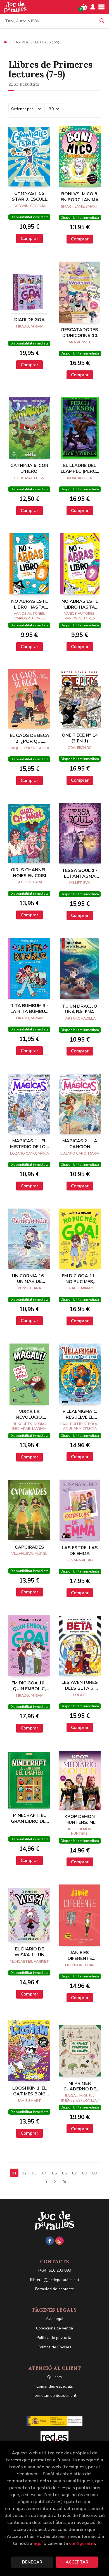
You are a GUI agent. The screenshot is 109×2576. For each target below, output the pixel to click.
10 (44, 2182)
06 (65, 2173)
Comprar (29, 238)
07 (75, 2173)
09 (95, 2173)
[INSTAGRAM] (60, 2241)
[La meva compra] (84, 7)
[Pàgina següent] (54, 2182)
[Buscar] (102, 21)
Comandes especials (55, 2386)
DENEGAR (32, 2562)
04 (44, 2173)
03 (34, 2173)
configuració (82, 2543)
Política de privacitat (55, 2338)
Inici (8, 42)
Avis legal (55, 2319)
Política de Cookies (54, 2347)
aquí (38, 2543)
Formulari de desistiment (54, 2396)
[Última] (65, 2182)
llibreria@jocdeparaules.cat (55, 2280)
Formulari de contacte (55, 2289)
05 (54, 2173)
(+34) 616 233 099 (54, 2270)
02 (24, 2173)
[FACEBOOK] (50, 2241)
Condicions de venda (54, 2328)
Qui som (54, 2377)
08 (85, 2173)
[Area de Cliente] (93, 7)
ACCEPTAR (77, 2562)
